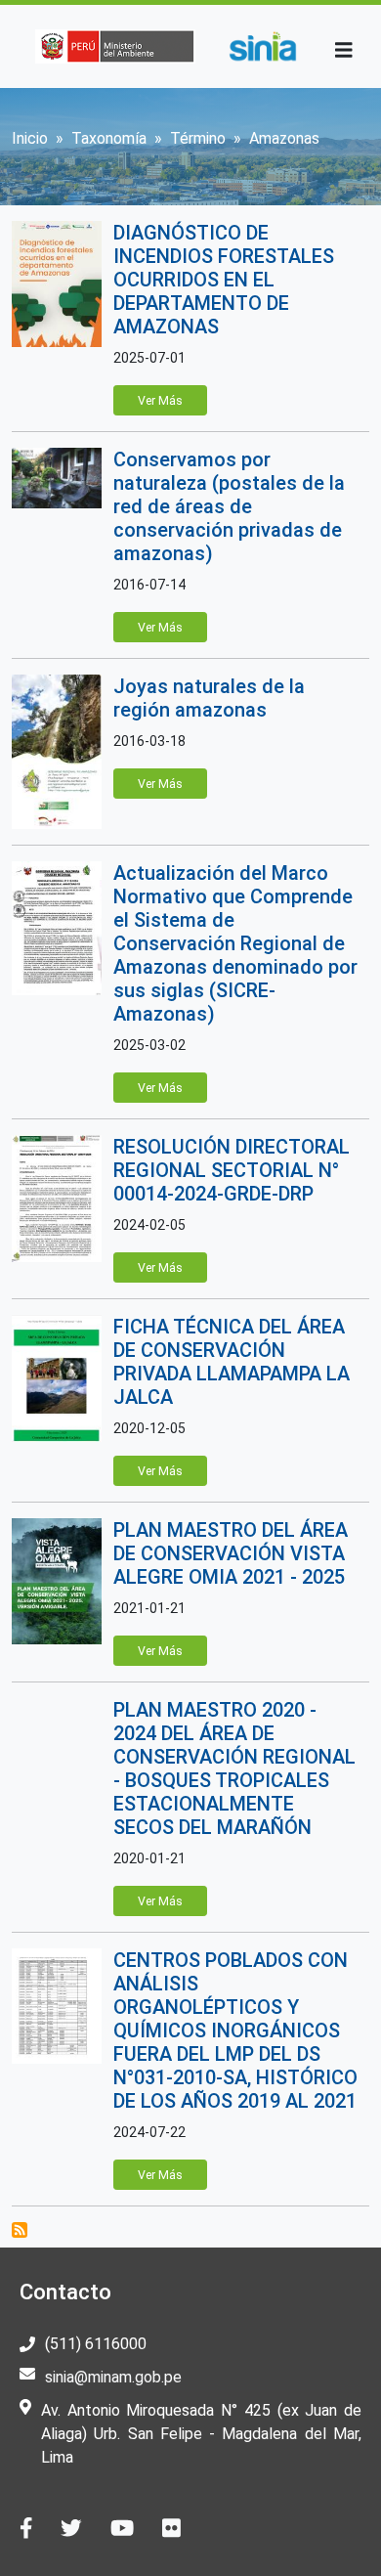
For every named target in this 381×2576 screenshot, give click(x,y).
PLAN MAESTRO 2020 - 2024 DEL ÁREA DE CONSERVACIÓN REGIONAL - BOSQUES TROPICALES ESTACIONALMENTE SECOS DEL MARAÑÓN (234, 1768)
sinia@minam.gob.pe (113, 2377)
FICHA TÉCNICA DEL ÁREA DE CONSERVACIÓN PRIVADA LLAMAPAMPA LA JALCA (232, 1362)
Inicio (30, 138)
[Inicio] (262, 46)
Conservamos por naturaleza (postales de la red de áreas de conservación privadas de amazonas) (229, 506)
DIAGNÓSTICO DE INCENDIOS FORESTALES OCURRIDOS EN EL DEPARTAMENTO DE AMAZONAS (224, 280)
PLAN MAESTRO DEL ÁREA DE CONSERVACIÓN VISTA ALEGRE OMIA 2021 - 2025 (231, 1553)
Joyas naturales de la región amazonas (209, 698)
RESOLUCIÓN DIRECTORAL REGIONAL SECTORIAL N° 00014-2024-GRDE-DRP (232, 1170)
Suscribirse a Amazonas (20, 2230)
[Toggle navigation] (344, 50)
